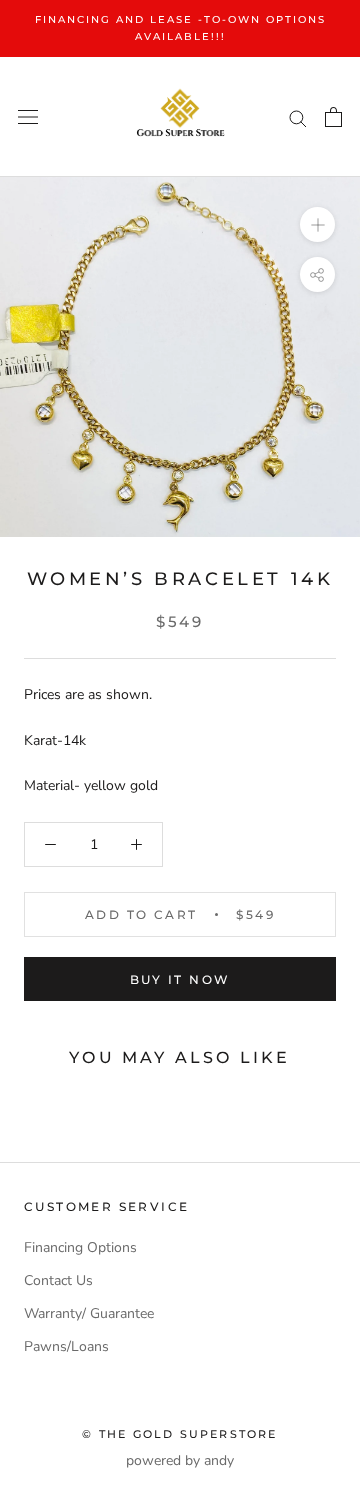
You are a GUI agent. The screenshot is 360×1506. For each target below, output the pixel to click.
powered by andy (180, 1460)
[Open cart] (333, 117)
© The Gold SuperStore (179, 1434)
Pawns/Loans (66, 1346)
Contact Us (58, 1280)
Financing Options (80, 1247)
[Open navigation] (28, 117)
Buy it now (180, 979)
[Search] (298, 117)
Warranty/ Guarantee (89, 1313)
